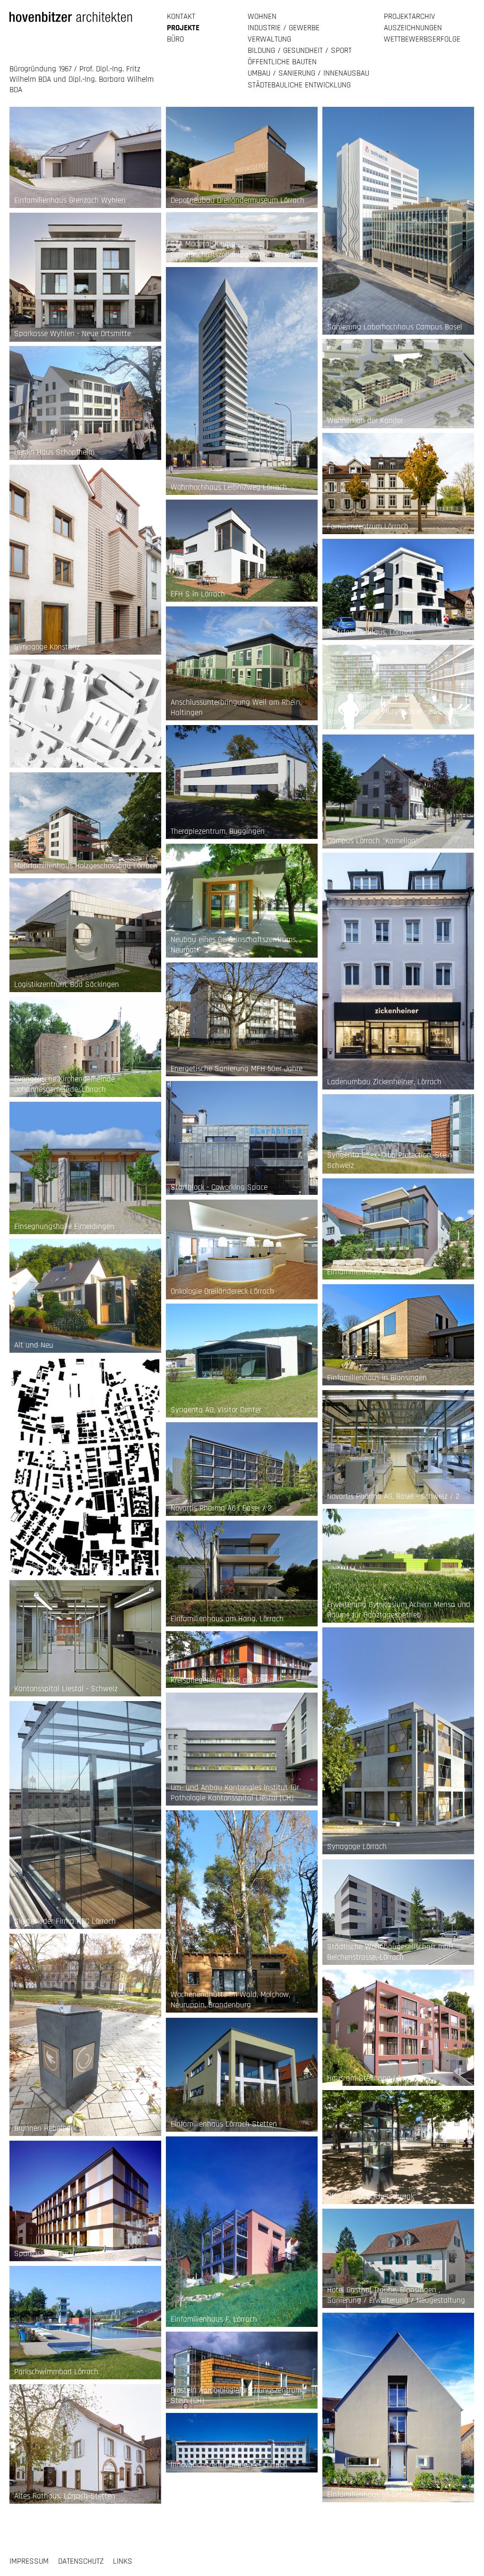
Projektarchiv (410, 17)
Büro (175, 39)
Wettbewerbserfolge (422, 39)
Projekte (183, 28)
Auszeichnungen (413, 28)
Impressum (29, 2561)
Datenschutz (81, 2561)
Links (123, 2561)
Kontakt (181, 17)
